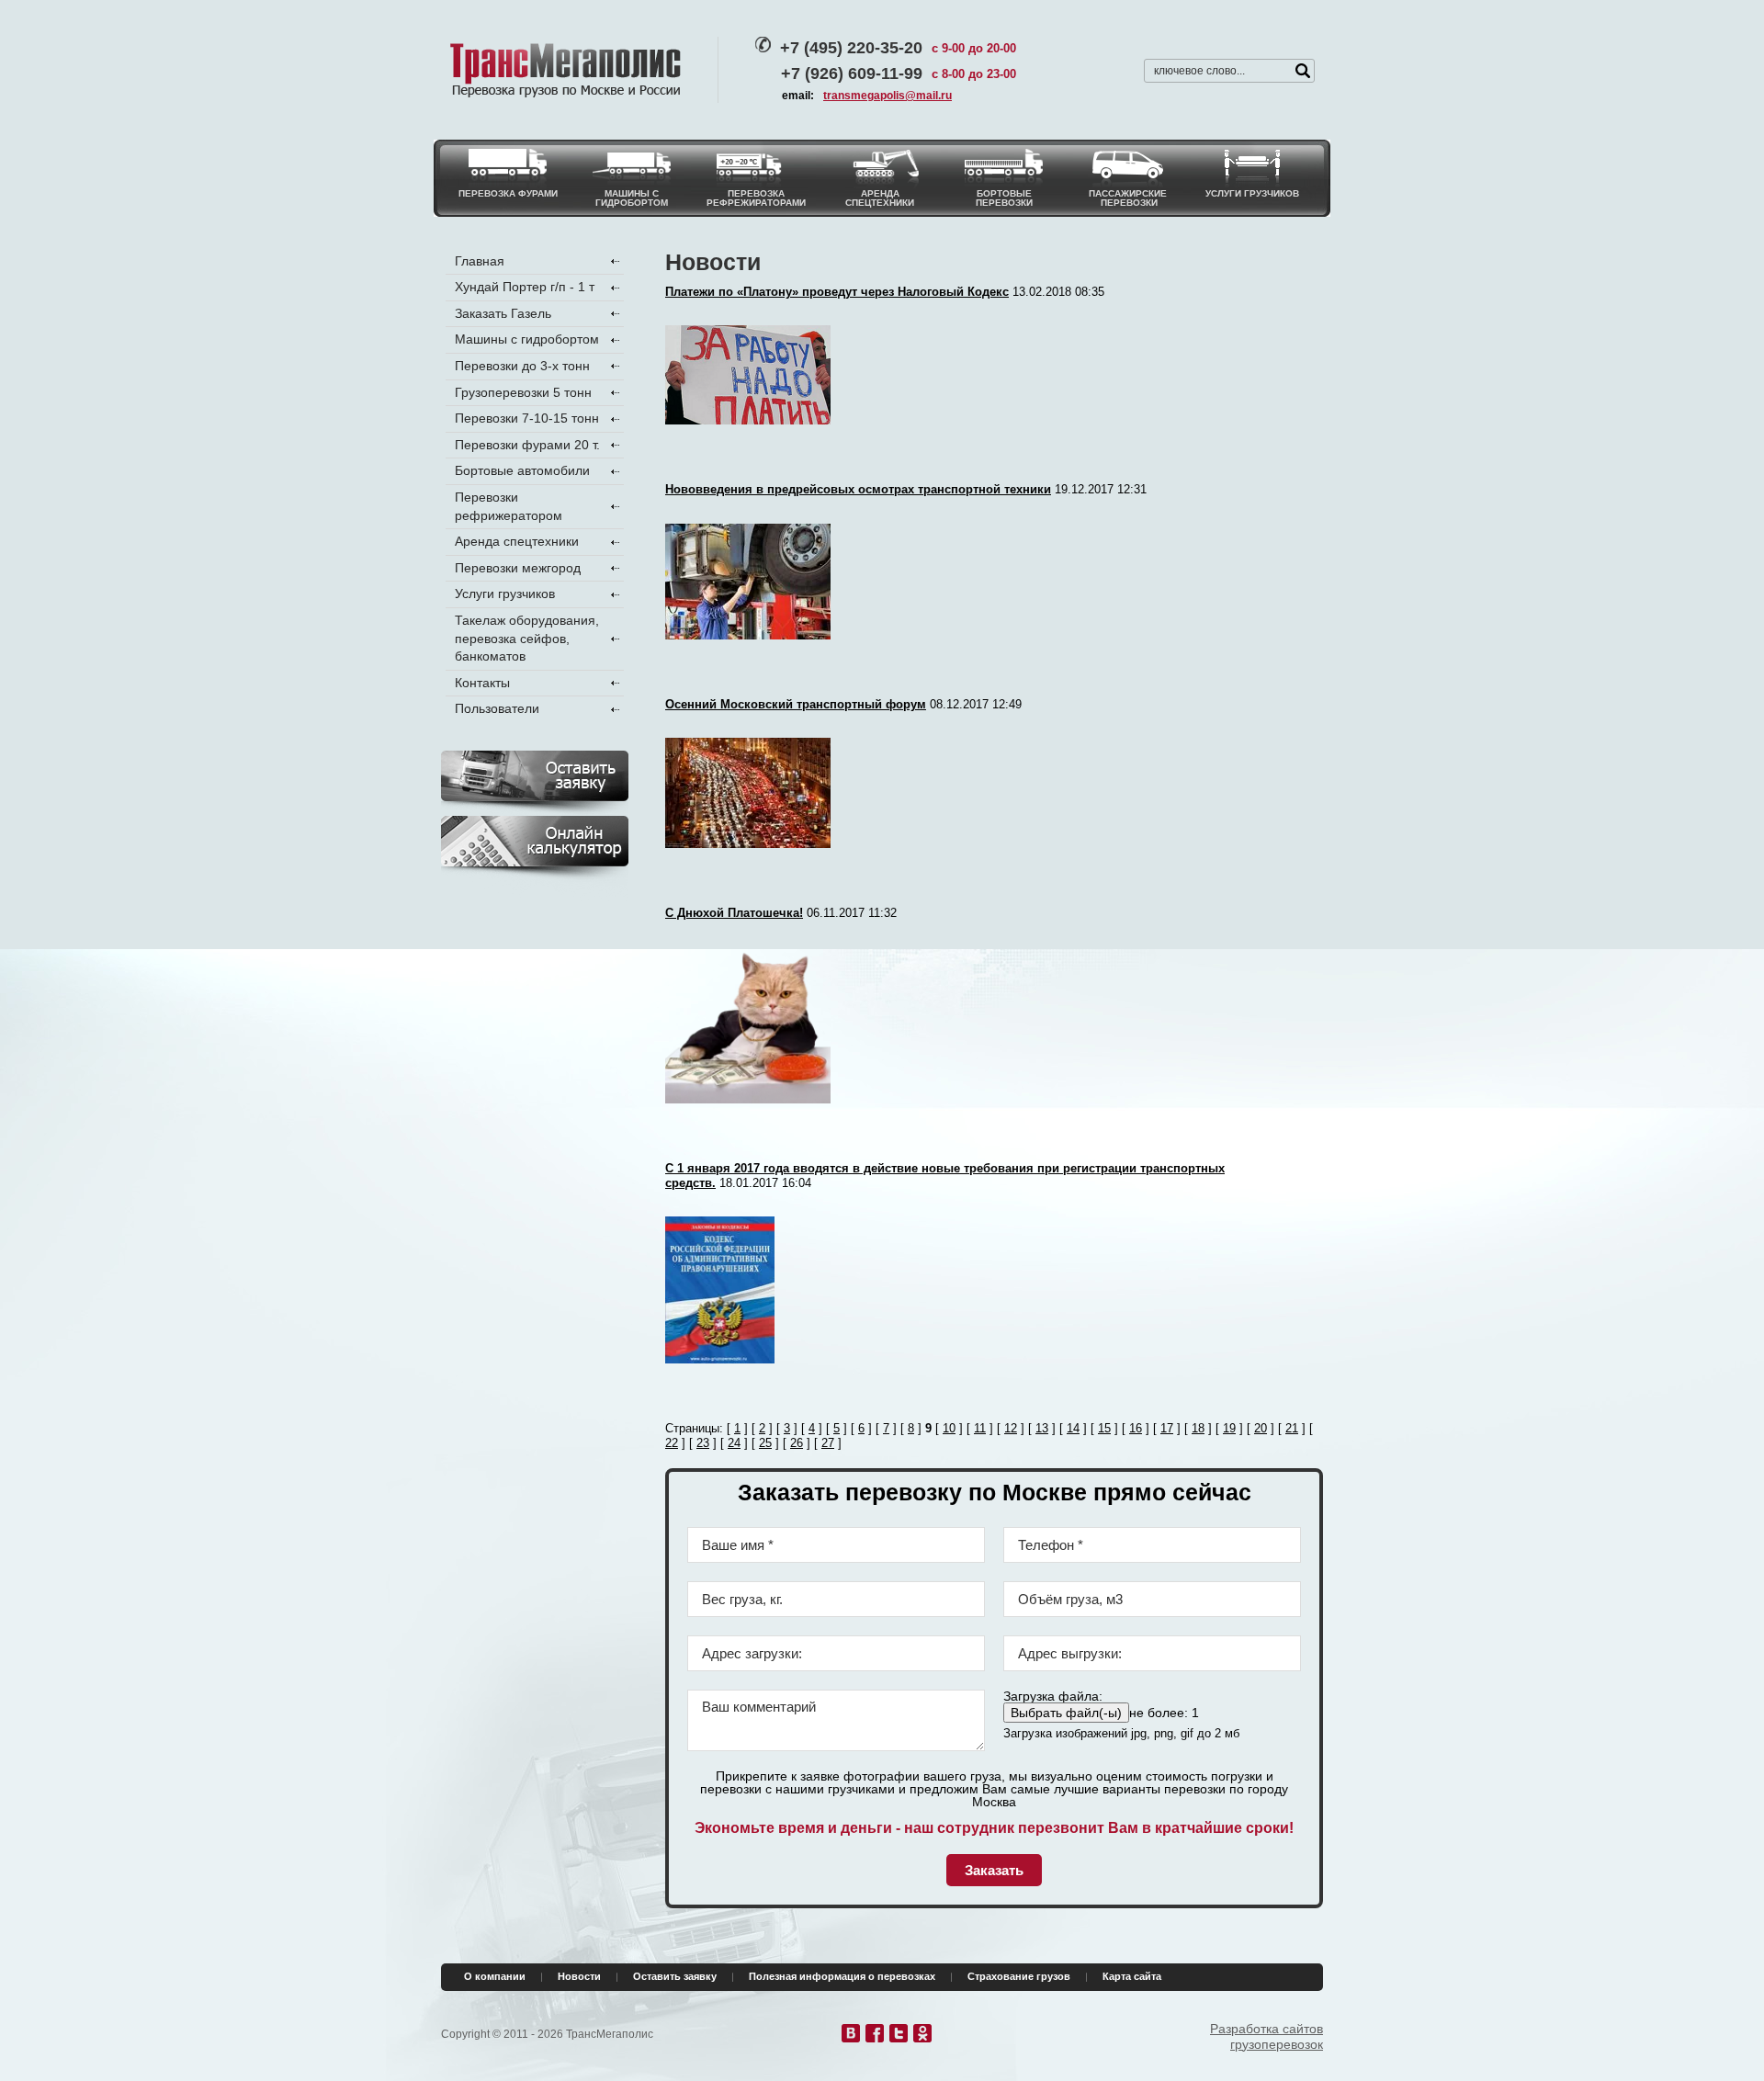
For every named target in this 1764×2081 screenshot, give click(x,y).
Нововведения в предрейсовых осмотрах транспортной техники (858, 489)
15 (1104, 1428)
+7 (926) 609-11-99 (852, 74)
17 (1167, 1428)
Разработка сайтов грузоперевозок (1266, 2036)
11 (980, 1428)
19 (1229, 1428)
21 (1292, 1428)
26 (797, 1443)
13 (1042, 1428)
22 (672, 1443)
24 (734, 1443)
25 (765, 1443)
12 (1011, 1428)
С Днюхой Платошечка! (734, 913)
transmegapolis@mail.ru (888, 96)
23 (703, 1443)
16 (1136, 1428)
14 (1073, 1428)
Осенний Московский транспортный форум (796, 704)
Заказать (994, 1870)
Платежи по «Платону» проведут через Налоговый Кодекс (837, 292)
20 (1261, 1428)
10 (949, 1428)
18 (1198, 1428)
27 (828, 1443)
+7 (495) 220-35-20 (851, 48)
